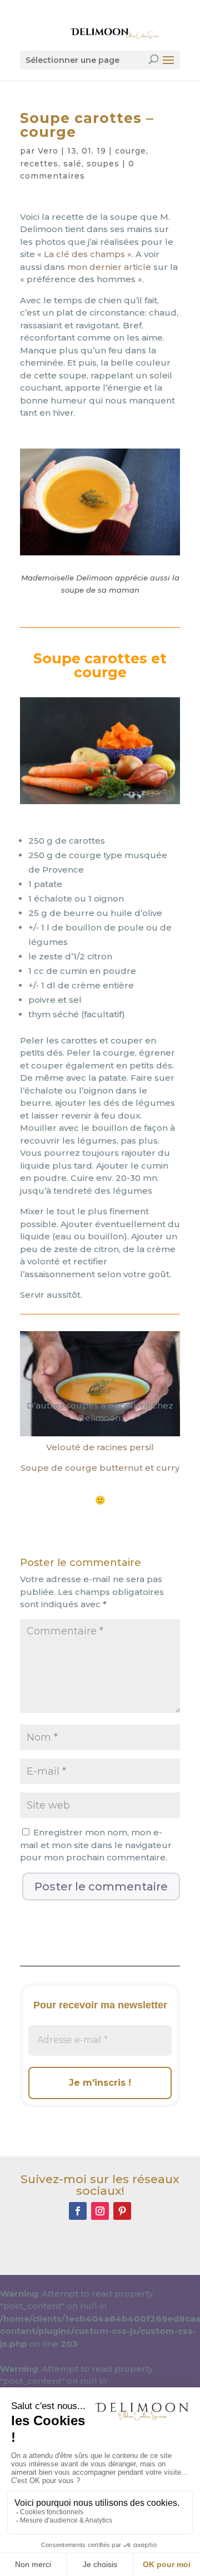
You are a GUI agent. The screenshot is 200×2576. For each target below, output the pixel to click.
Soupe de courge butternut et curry (100, 1468)
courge (131, 151)
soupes (103, 164)
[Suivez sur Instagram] (100, 2211)
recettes (39, 164)
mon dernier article (109, 267)
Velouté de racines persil (100, 1447)
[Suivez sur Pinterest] (122, 2211)
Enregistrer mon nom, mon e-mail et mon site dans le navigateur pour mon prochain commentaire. (96, 1845)
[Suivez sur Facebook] (78, 2211)
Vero (48, 151)
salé (72, 164)
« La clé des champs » (84, 254)
